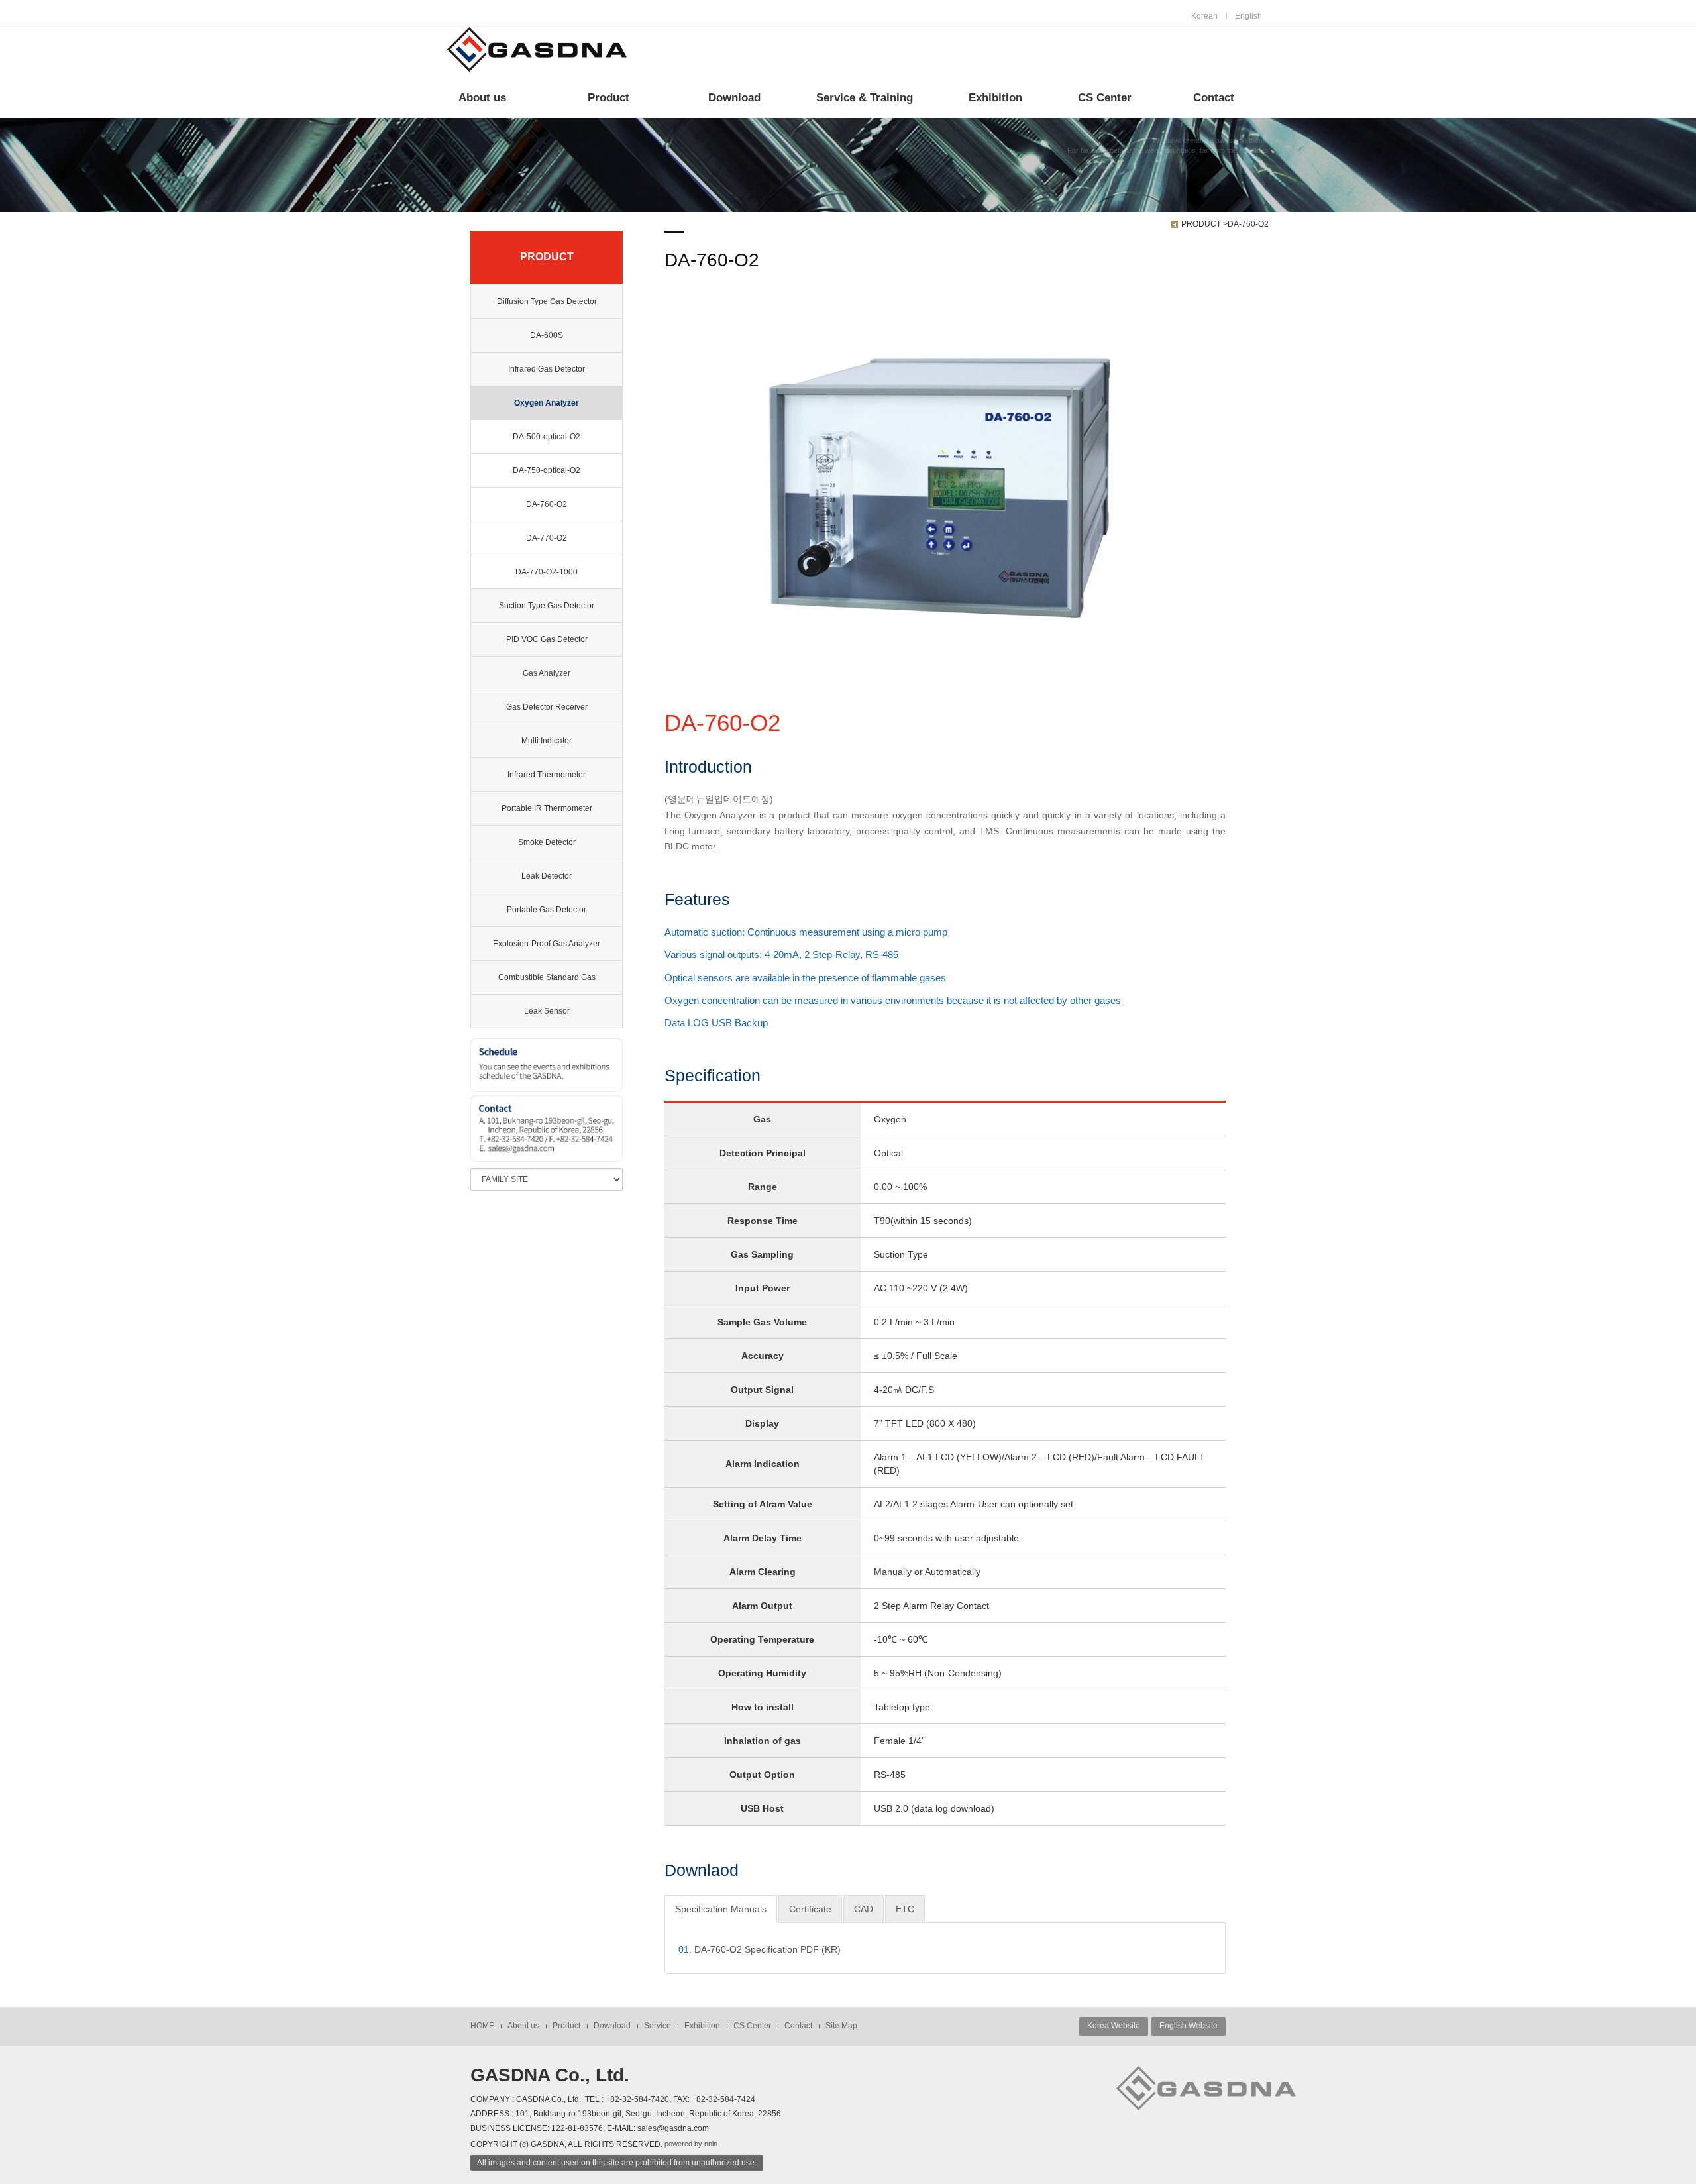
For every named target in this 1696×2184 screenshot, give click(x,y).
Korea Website (1114, 2026)
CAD (864, 1909)
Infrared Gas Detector (547, 369)
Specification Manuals (721, 1909)
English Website (1189, 2026)
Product (609, 98)
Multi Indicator (547, 741)
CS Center (1105, 98)
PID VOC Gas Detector (547, 639)
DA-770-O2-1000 (547, 572)
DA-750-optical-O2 (547, 470)
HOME (482, 2026)
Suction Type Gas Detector (547, 606)
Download (734, 98)
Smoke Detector (547, 842)
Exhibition (995, 98)
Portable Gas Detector (547, 910)
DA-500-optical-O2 (547, 437)
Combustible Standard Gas (547, 977)
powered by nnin (691, 2144)
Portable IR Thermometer (547, 808)
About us (482, 98)
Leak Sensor (547, 1011)
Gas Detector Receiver (547, 707)
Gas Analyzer (547, 673)
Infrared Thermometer (547, 775)
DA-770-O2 (547, 538)
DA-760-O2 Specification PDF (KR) (760, 1949)
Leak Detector (547, 876)
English (1248, 16)
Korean (1204, 16)
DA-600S (547, 335)
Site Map (841, 2026)
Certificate (810, 1909)
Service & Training (865, 98)
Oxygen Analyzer (547, 403)
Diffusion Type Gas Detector (547, 301)
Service (658, 2026)
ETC (905, 1909)
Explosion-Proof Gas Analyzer (547, 944)
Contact (1214, 98)
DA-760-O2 (547, 504)
